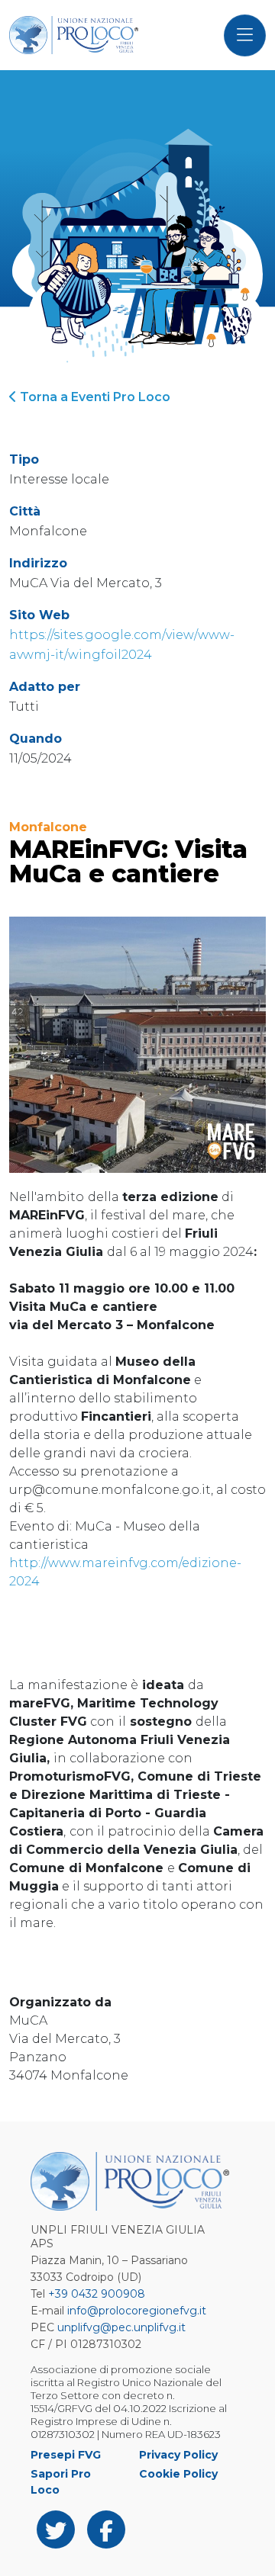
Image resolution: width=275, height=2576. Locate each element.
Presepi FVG (66, 2455)
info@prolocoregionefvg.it (137, 2311)
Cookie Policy (178, 2474)
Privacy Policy (178, 2455)
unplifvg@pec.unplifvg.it (121, 2327)
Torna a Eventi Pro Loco (94, 397)
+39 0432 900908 (97, 2294)
